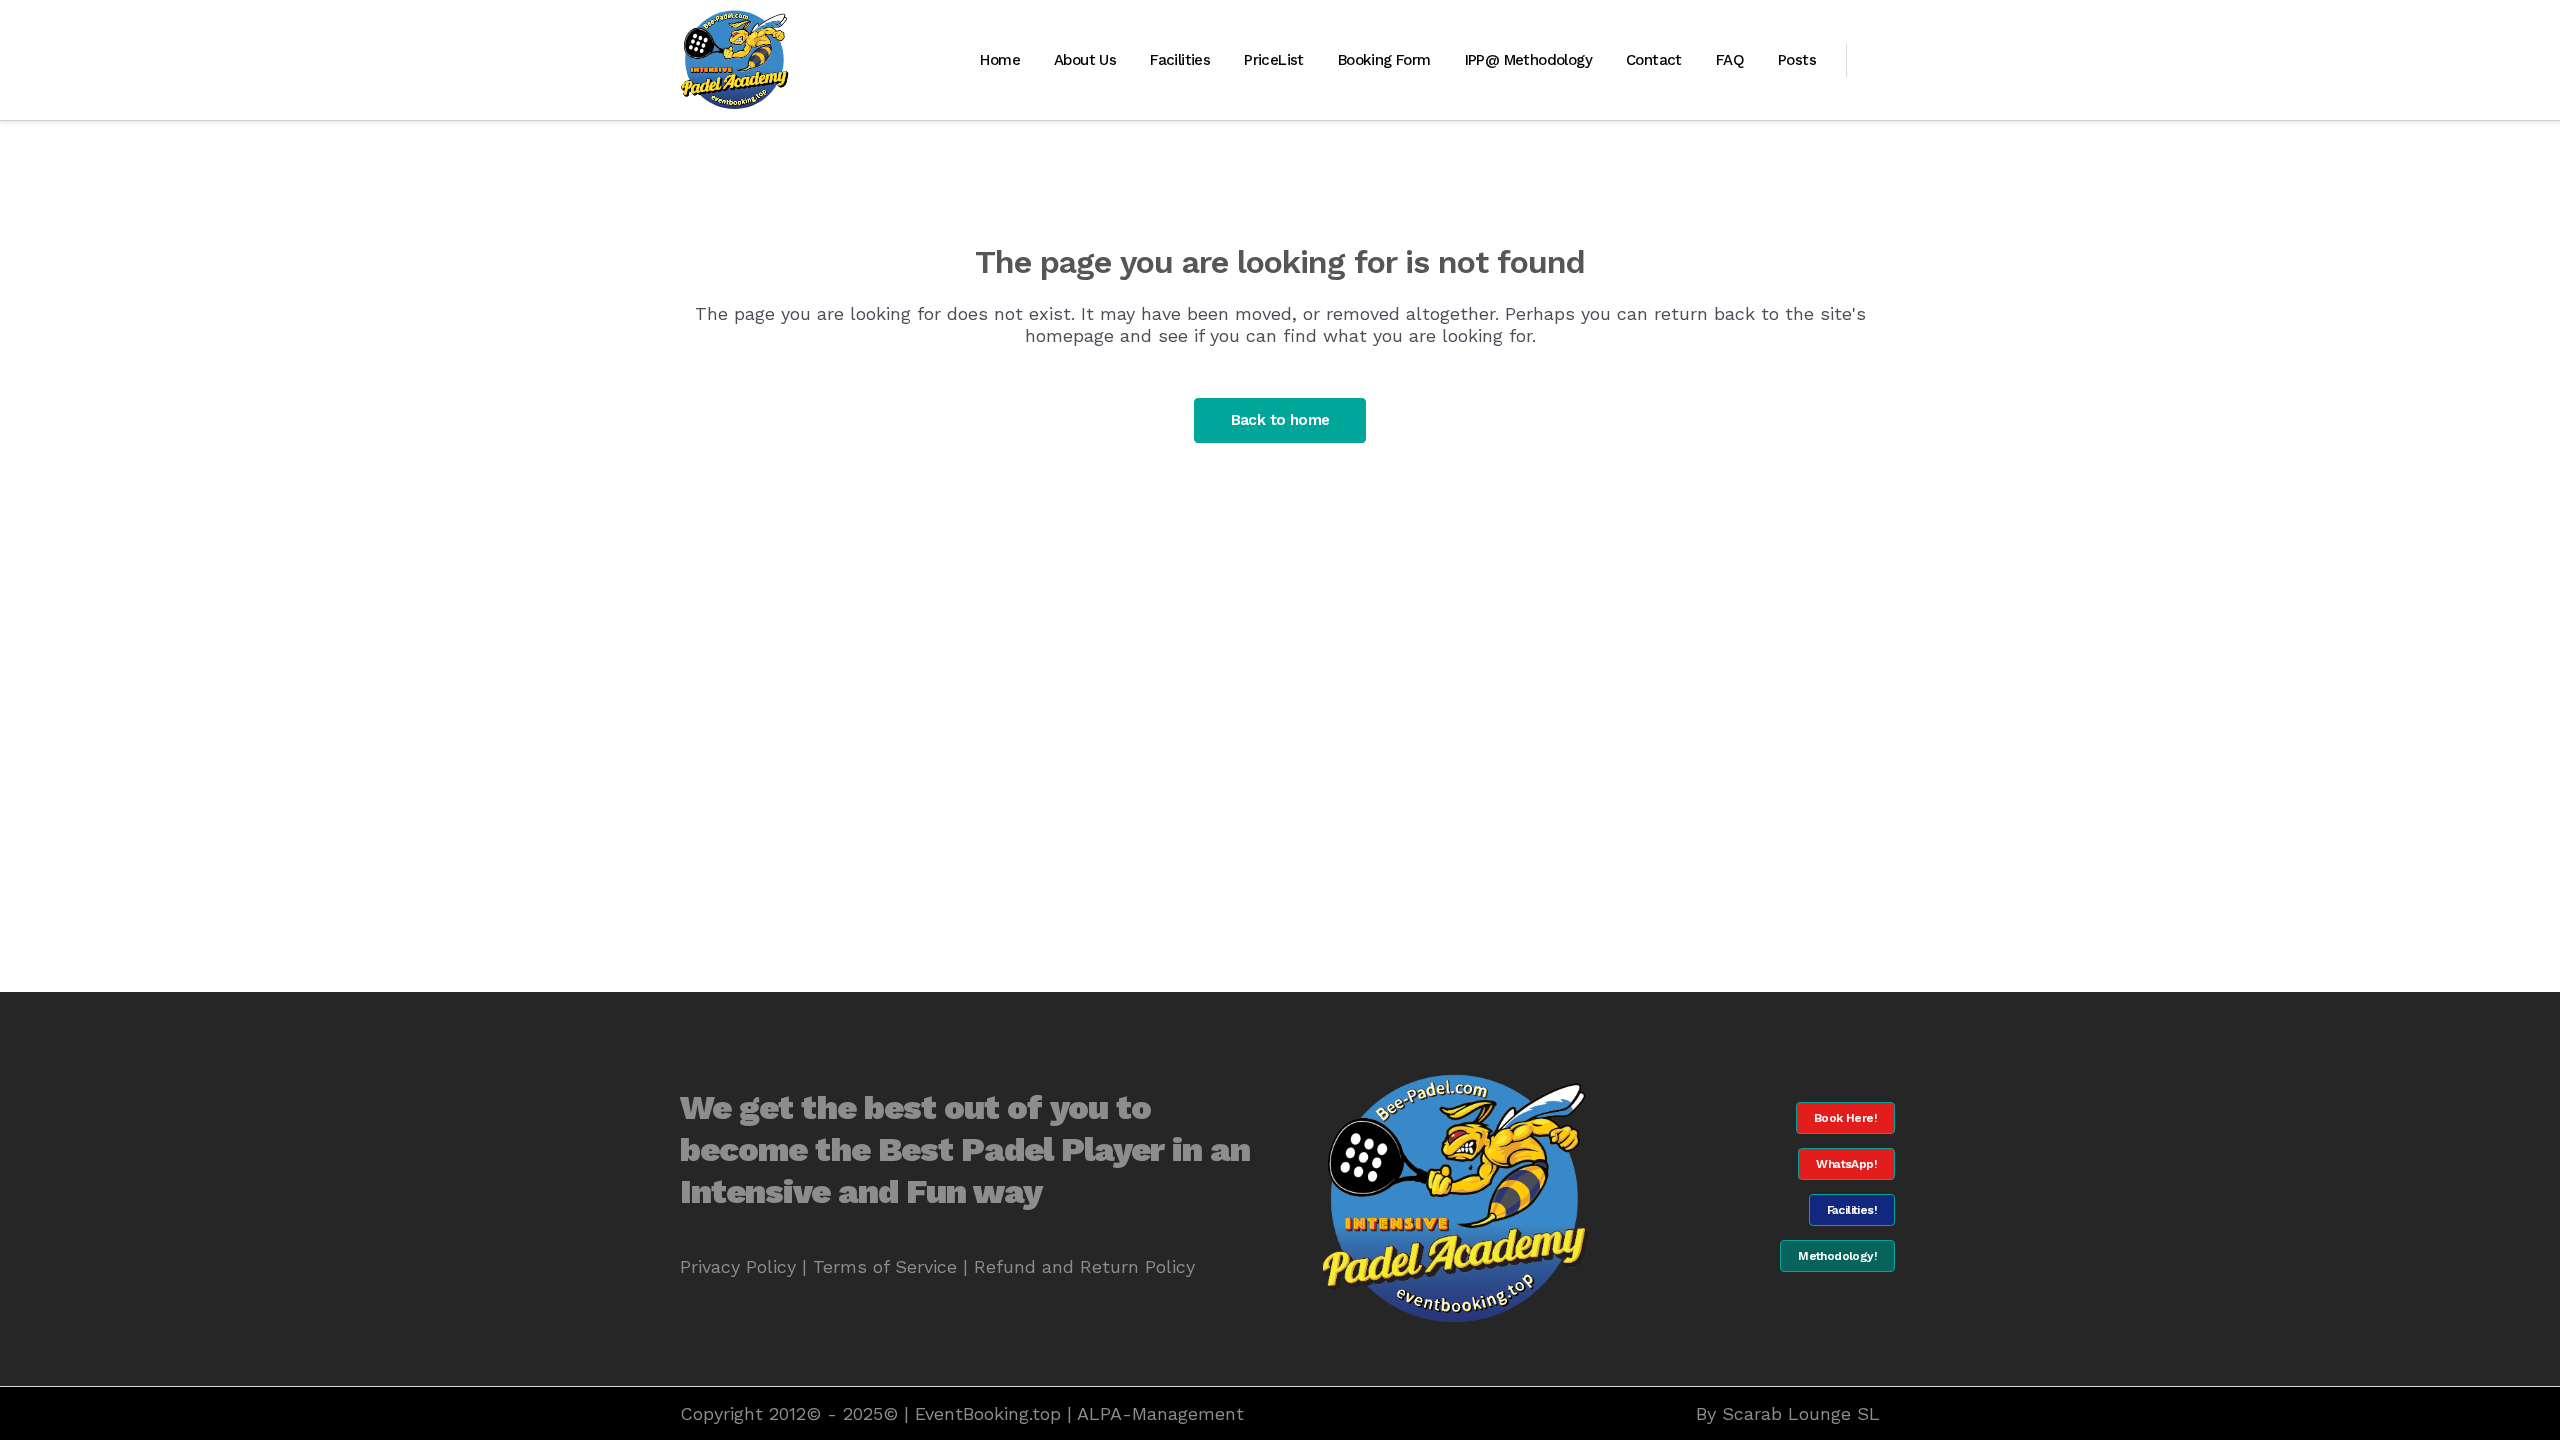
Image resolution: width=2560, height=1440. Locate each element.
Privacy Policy (738, 1266)
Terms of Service (885, 1266)
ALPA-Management (1160, 1413)
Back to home (1280, 420)
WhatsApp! (1846, 1164)
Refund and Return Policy (1084, 1266)
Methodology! (1837, 1256)
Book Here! (1845, 1118)
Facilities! (1852, 1210)
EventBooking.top (988, 1413)
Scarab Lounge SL (1801, 1413)
